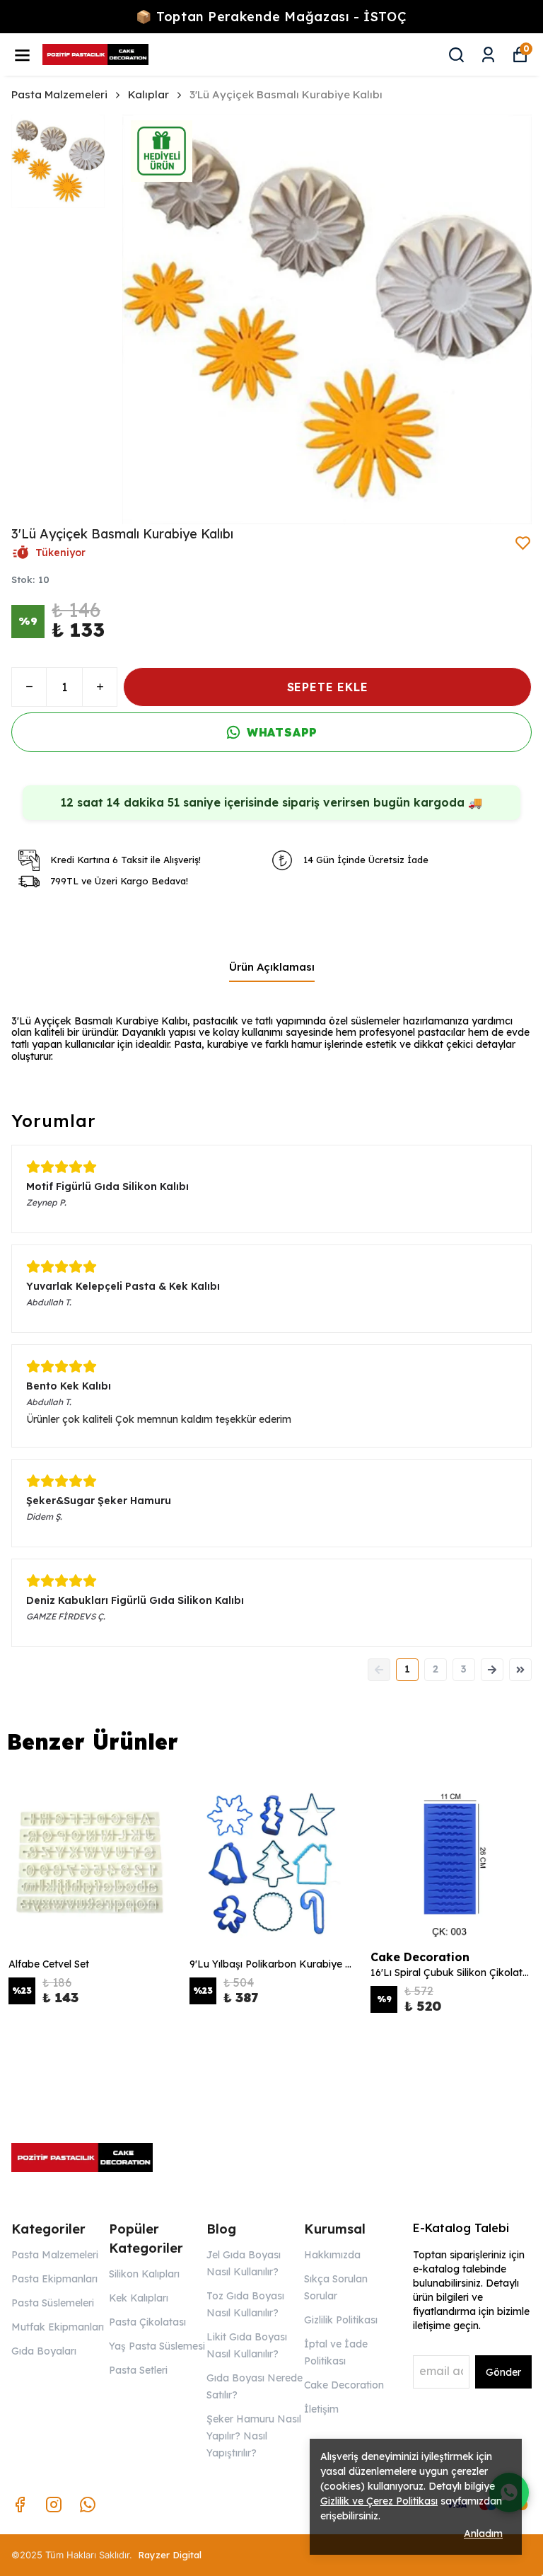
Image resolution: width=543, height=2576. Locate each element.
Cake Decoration (344, 2385)
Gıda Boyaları (44, 2351)
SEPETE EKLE (328, 687)
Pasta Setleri (138, 2370)
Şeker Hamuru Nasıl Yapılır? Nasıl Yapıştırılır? (254, 2436)
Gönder (503, 2372)
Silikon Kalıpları (144, 2274)
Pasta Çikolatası (147, 2322)
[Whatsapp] (88, 2505)
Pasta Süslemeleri (53, 2303)
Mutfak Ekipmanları (58, 2327)
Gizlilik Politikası (341, 2320)
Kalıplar (148, 94)
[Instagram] (54, 2505)
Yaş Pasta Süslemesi (157, 2346)
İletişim (321, 2409)
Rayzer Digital (170, 2555)
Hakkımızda (332, 2255)
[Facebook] (20, 2505)
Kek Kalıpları (139, 2298)
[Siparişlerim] (488, 55)
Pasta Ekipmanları (54, 2279)
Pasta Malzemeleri (59, 94)
